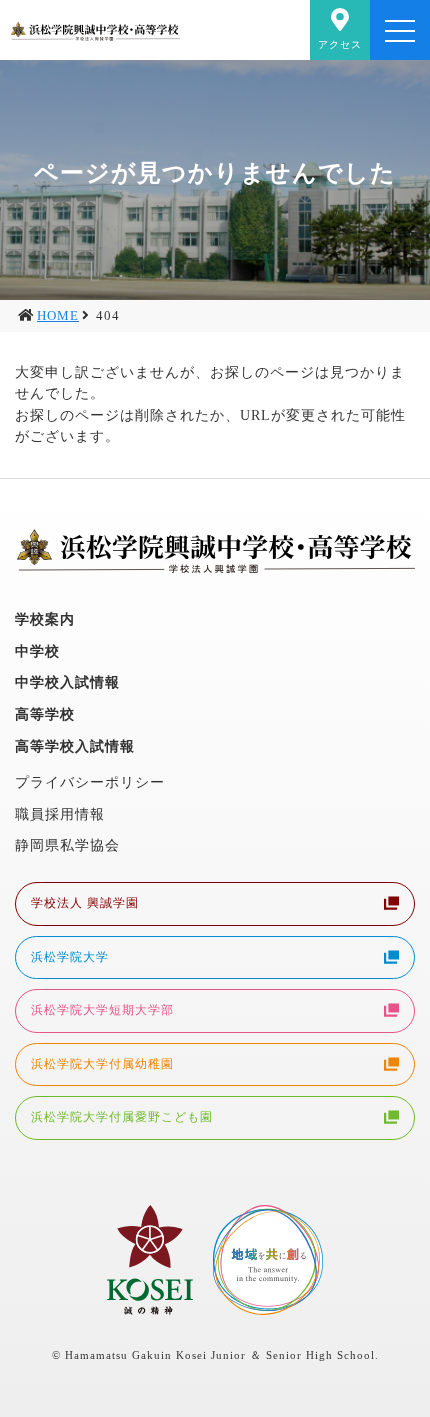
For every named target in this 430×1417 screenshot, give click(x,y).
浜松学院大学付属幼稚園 (102, 1064)
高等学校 (45, 714)
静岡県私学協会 (67, 845)
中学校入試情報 (67, 682)
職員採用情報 (60, 814)
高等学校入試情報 (75, 746)
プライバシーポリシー (90, 782)
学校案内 (45, 619)
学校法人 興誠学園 (85, 903)
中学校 (37, 651)
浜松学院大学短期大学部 (102, 1010)
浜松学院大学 (70, 957)
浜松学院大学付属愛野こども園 (122, 1117)
